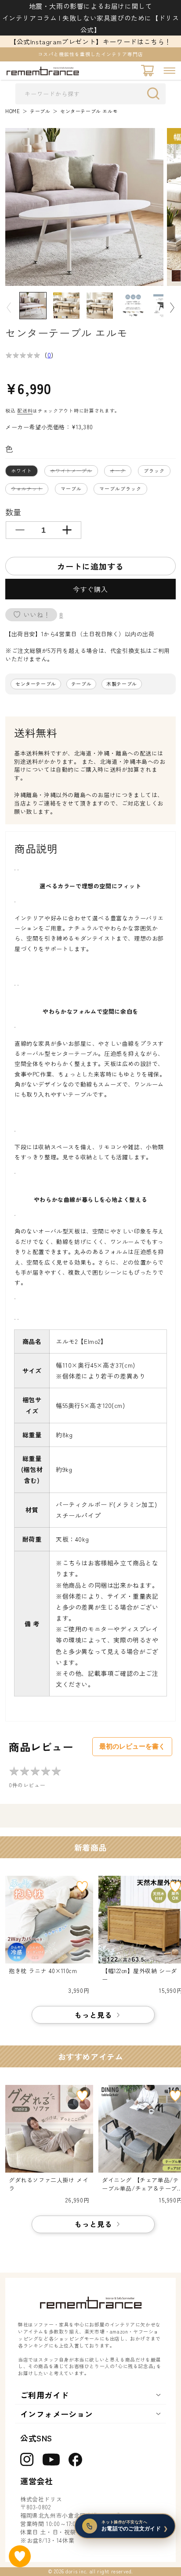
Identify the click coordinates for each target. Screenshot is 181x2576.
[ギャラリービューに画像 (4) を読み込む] (133, 306)
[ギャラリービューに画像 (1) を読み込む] (33, 306)
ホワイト (22, 470)
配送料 (25, 410)
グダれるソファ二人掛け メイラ (49, 2184)
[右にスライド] (172, 308)
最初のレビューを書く (132, 1746)
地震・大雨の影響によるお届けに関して (91, 6)
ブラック (154, 470)
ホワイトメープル (74, 472)
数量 (13, 512)
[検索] (156, 93)
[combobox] (90, 94)
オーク (120, 472)
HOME (13, 111)
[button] (169, 71)
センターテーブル (36, 684)
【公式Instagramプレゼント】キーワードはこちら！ (90, 41)
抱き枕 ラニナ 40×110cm (43, 1971)
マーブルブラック (120, 488)
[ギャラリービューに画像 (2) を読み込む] (66, 306)
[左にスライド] (9, 308)
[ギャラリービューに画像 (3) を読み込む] (100, 306)
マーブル (71, 488)
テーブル (40, 111)
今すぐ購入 (90, 589)
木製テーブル (122, 684)
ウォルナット (29, 490)
